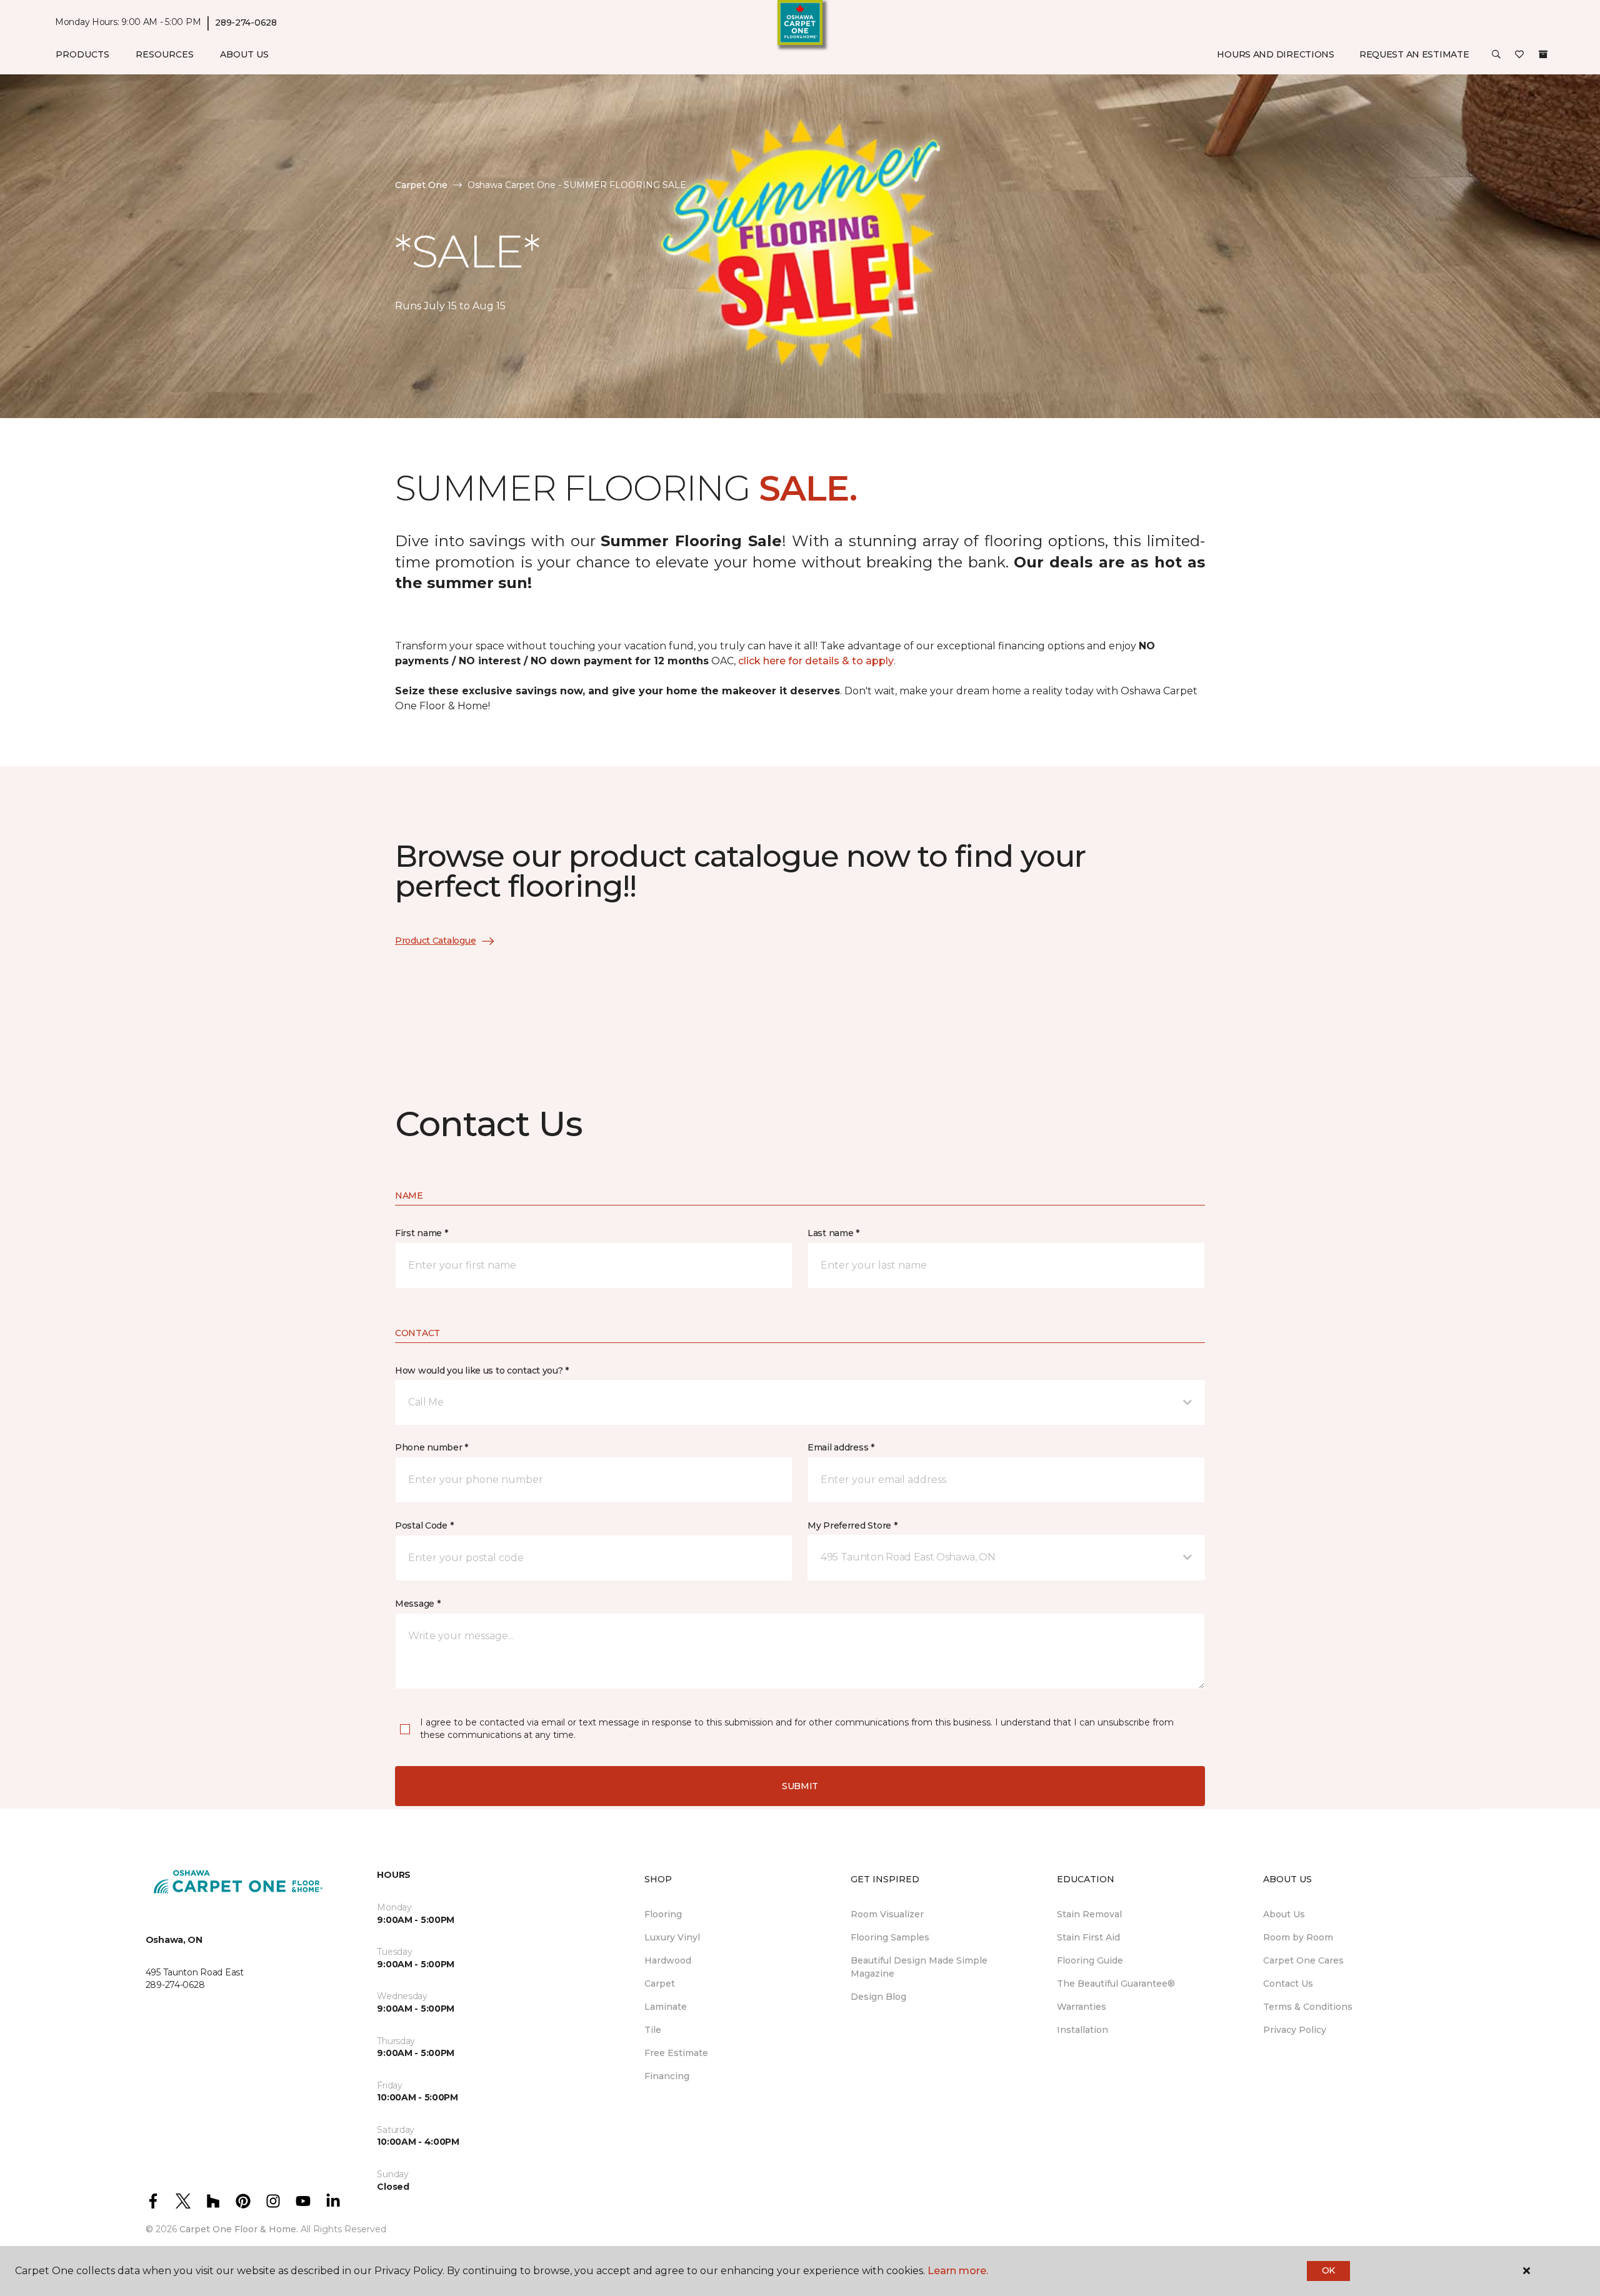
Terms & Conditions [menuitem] (1308, 2007)
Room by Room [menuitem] (1298, 1937)
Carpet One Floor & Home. (239, 2229)
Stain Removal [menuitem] (1089, 1914)
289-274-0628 (246, 22)
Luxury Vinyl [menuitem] (672, 1937)
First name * (422, 1233)
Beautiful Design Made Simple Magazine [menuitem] (919, 1967)
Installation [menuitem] (1082, 2030)
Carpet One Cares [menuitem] (1303, 1960)
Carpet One (421, 185)
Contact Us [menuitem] (1288, 1984)
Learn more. (958, 2271)
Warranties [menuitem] (1082, 2007)
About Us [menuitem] (1284, 1914)
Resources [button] (165, 54)
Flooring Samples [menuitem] (890, 1937)
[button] (1496, 55)
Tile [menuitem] (653, 2030)
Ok (1328, 2270)
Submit (800, 1786)
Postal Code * (424, 1525)
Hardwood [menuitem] (668, 1960)
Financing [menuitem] (667, 2076)
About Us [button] (244, 54)
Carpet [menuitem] (660, 1984)
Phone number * (432, 1447)
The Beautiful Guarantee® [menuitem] (1116, 1984)
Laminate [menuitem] (666, 2007)
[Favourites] (1519, 55)
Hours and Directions (1275, 54)
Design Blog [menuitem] (878, 1997)
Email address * (841, 1447)
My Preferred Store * (852, 1525)
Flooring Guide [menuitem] (1090, 1960)
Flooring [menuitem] (663, 1914)
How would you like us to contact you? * (482, 1370)
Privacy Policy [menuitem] (1295, 2030)
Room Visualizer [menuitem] (887, 1914)
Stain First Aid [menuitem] (1088, 1937)
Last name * (833, 1233)
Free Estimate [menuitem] (676, 2053)
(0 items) (1543, 54)
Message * (417, 1604)
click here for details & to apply (816, 661)
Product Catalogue (435, 941)
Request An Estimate (1414, 54)
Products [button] (82, 54)
